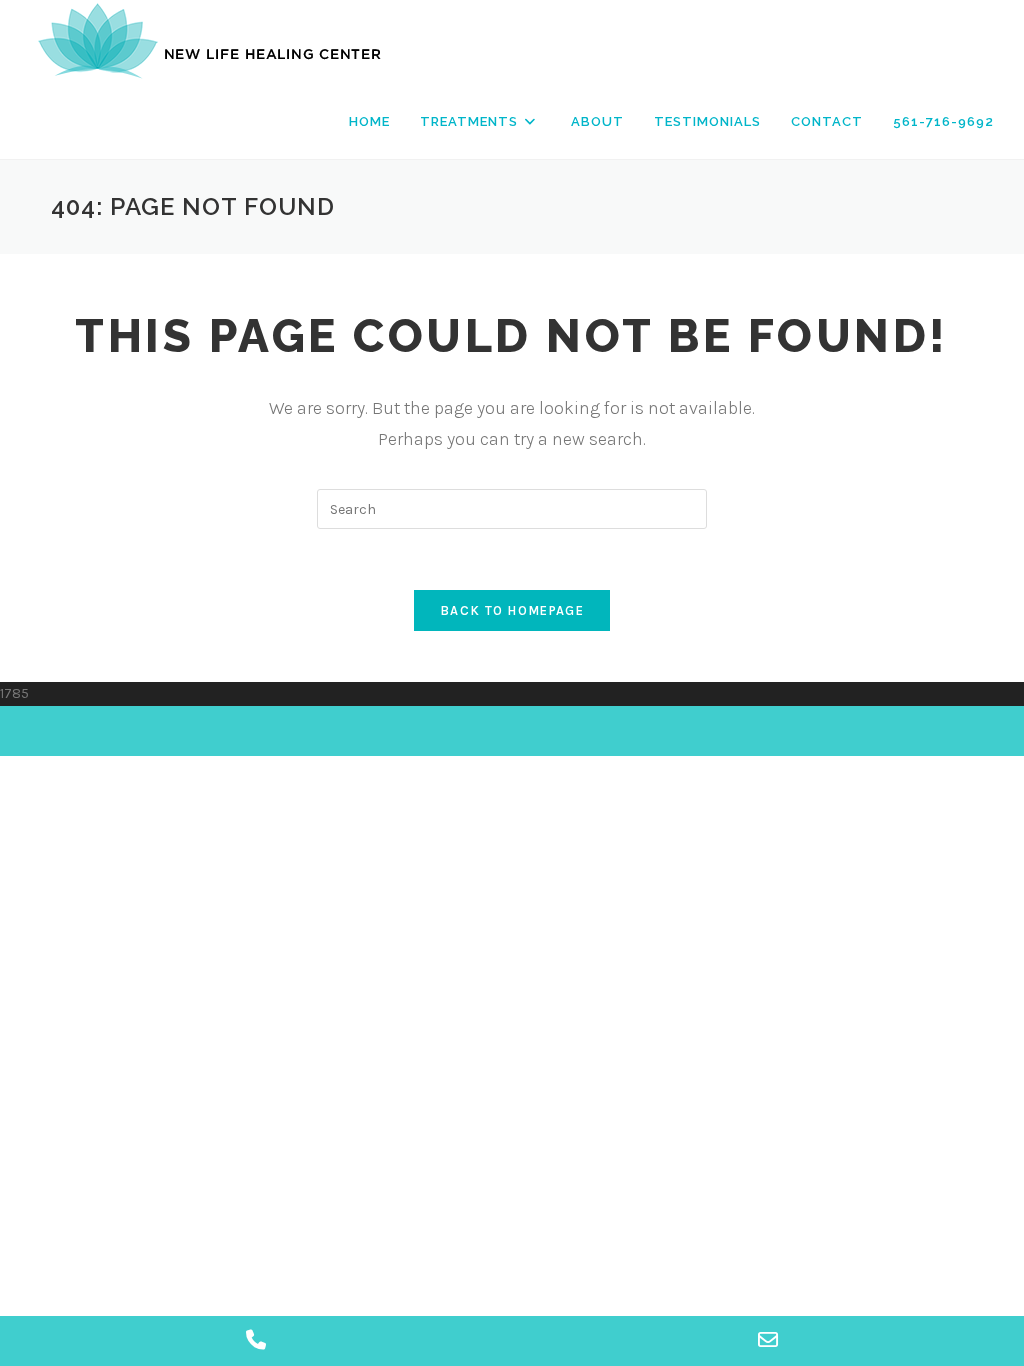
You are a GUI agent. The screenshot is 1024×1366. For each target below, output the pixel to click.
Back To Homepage (512, 610)
